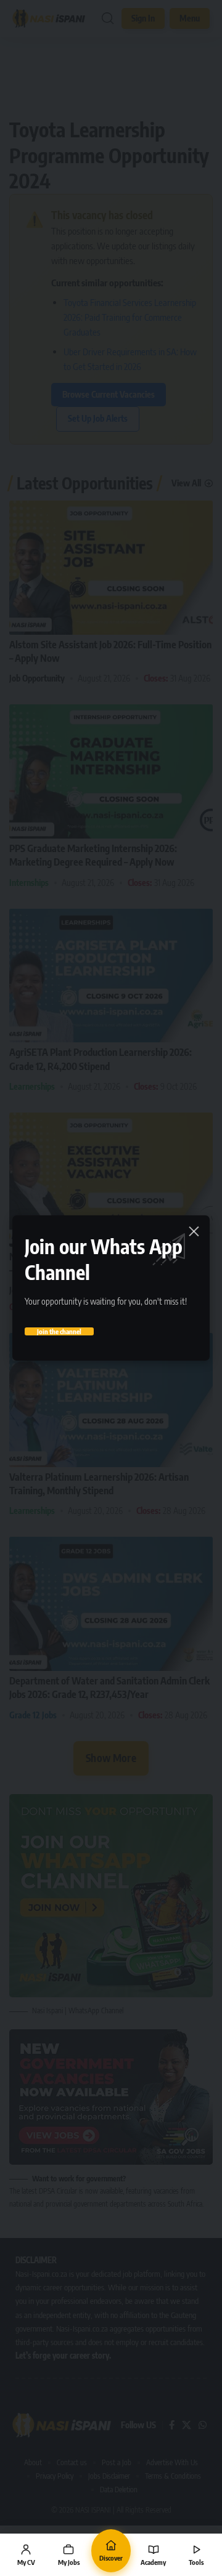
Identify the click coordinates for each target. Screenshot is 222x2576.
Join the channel (59, 1331)
